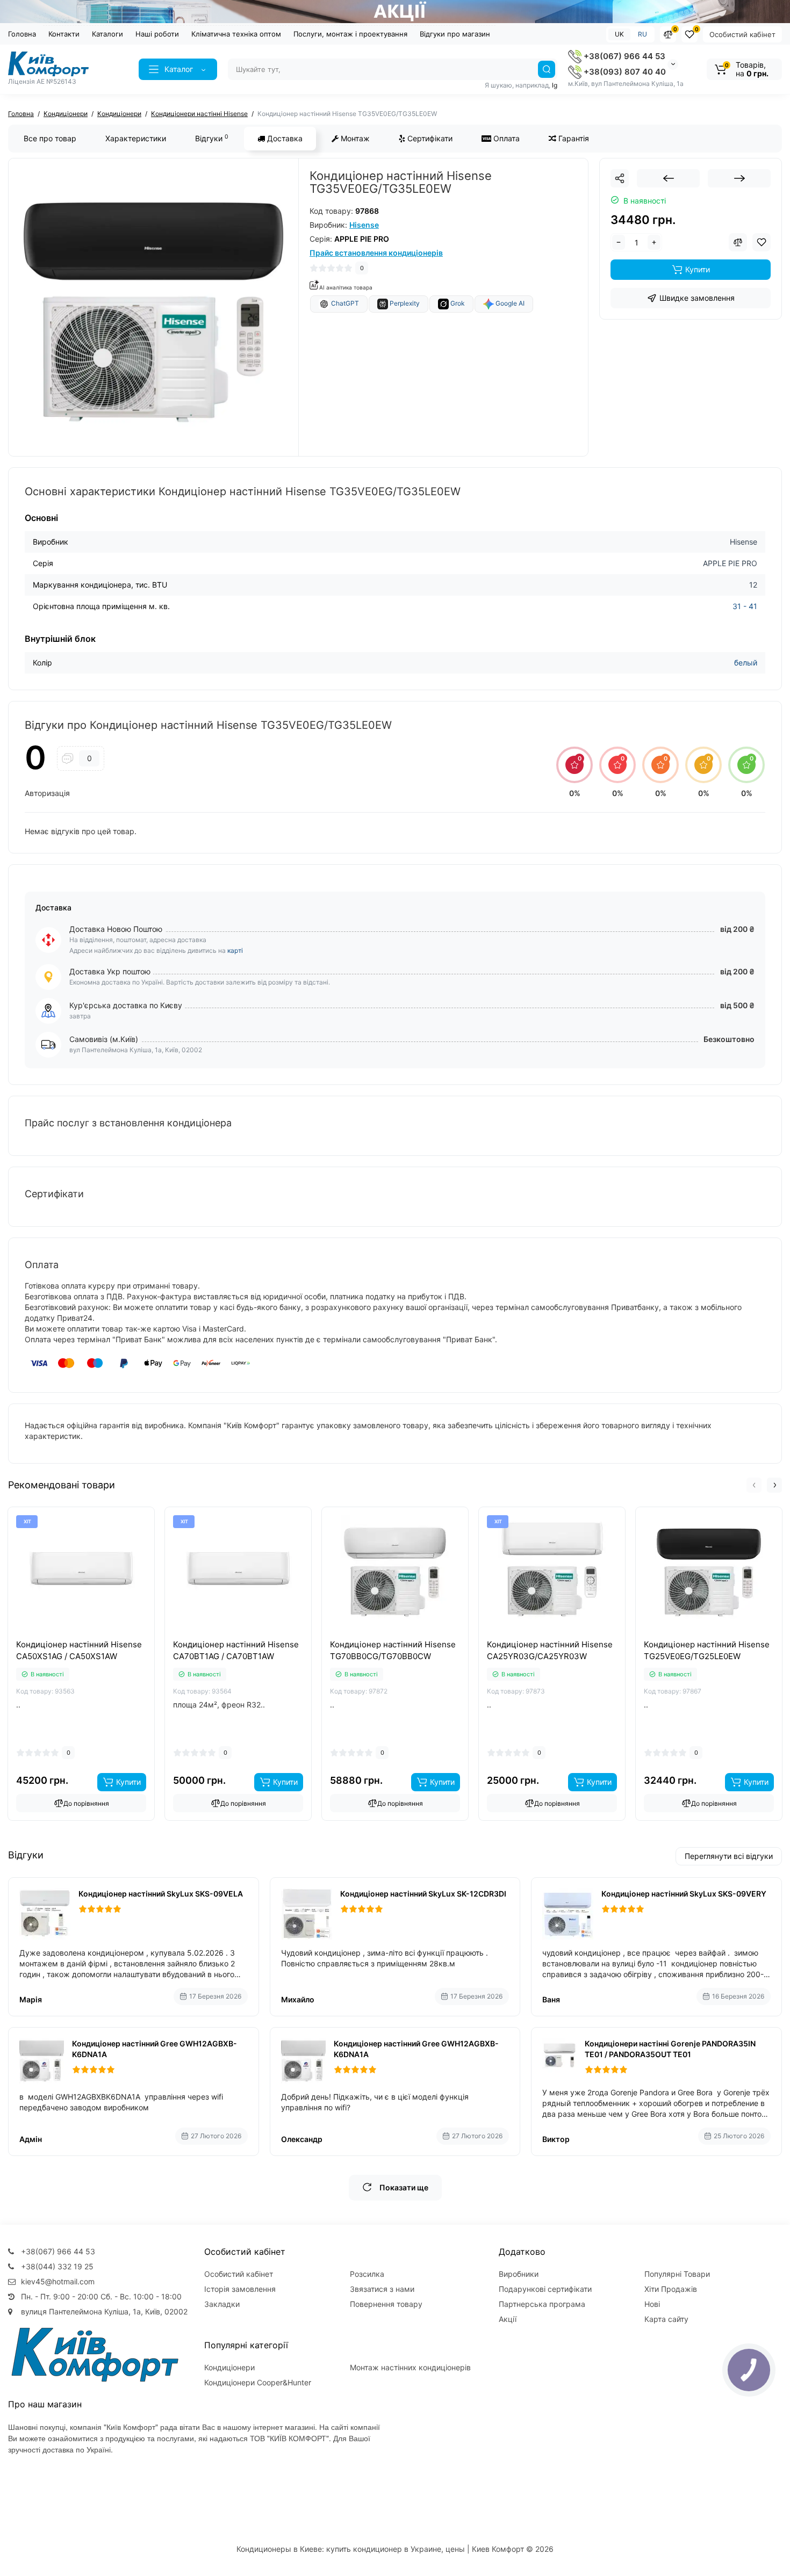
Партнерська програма (542, 2304)
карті (235, 950)
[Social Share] (620, 178)
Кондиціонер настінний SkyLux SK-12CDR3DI (423, 1894)
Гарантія (573, 138)
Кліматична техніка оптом (236, 34)
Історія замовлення (240, 2289)
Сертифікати (429, 138)
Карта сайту (666, 2319)
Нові (652, 2304)
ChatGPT (344, 304)
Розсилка (367, 2274)
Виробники (519, 2274)
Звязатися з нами (382, 2289)
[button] (754, 1485)
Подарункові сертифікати (545, 2289)
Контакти (64, 34)
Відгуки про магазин (455, 34)
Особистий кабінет (742, 34)
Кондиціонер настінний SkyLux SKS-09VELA (161, 1894)
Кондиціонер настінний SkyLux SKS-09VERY (684, 1894)
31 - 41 (745, 606)
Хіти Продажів (671, 2289)
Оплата (505, 138)
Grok (457, 304)
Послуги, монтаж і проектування (350, 34)
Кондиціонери (229, 2367)
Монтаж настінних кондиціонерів (410, 2367)
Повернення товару (386, 2304)
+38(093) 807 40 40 (624, 72)
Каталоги (107, 34)
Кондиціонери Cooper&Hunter (258, 2382)
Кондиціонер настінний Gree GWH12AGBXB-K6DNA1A (155, 2049)
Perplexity (404, 304)
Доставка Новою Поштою (116, 929)
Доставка (284, 138)
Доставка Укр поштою (110, 971)
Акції (508, 2319)
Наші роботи (157, 34)
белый (746, 663)
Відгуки (212, 138)
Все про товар (50, 138)
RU (642, 34)
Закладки (222, 2304)
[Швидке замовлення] (69, 1636)
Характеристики (136, 138)
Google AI (509, 304)
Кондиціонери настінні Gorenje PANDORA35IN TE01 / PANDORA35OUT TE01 (670, 2049)
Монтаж (354, 138)
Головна (22, 34)
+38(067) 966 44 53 (623, 56)
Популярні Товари (677, 2274)
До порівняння (86, 1803)
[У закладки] (93, 1636)
